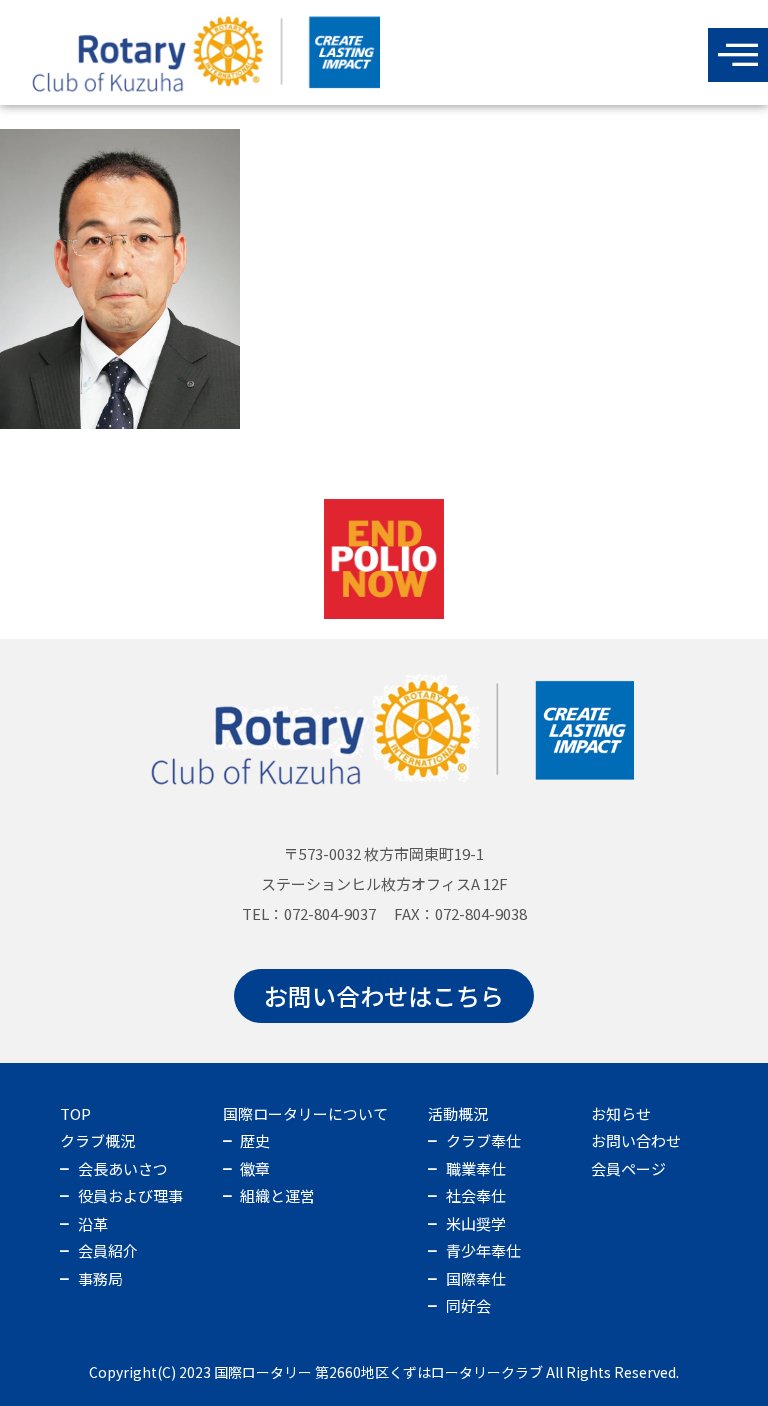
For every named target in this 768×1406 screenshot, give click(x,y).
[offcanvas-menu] (738, 55)
